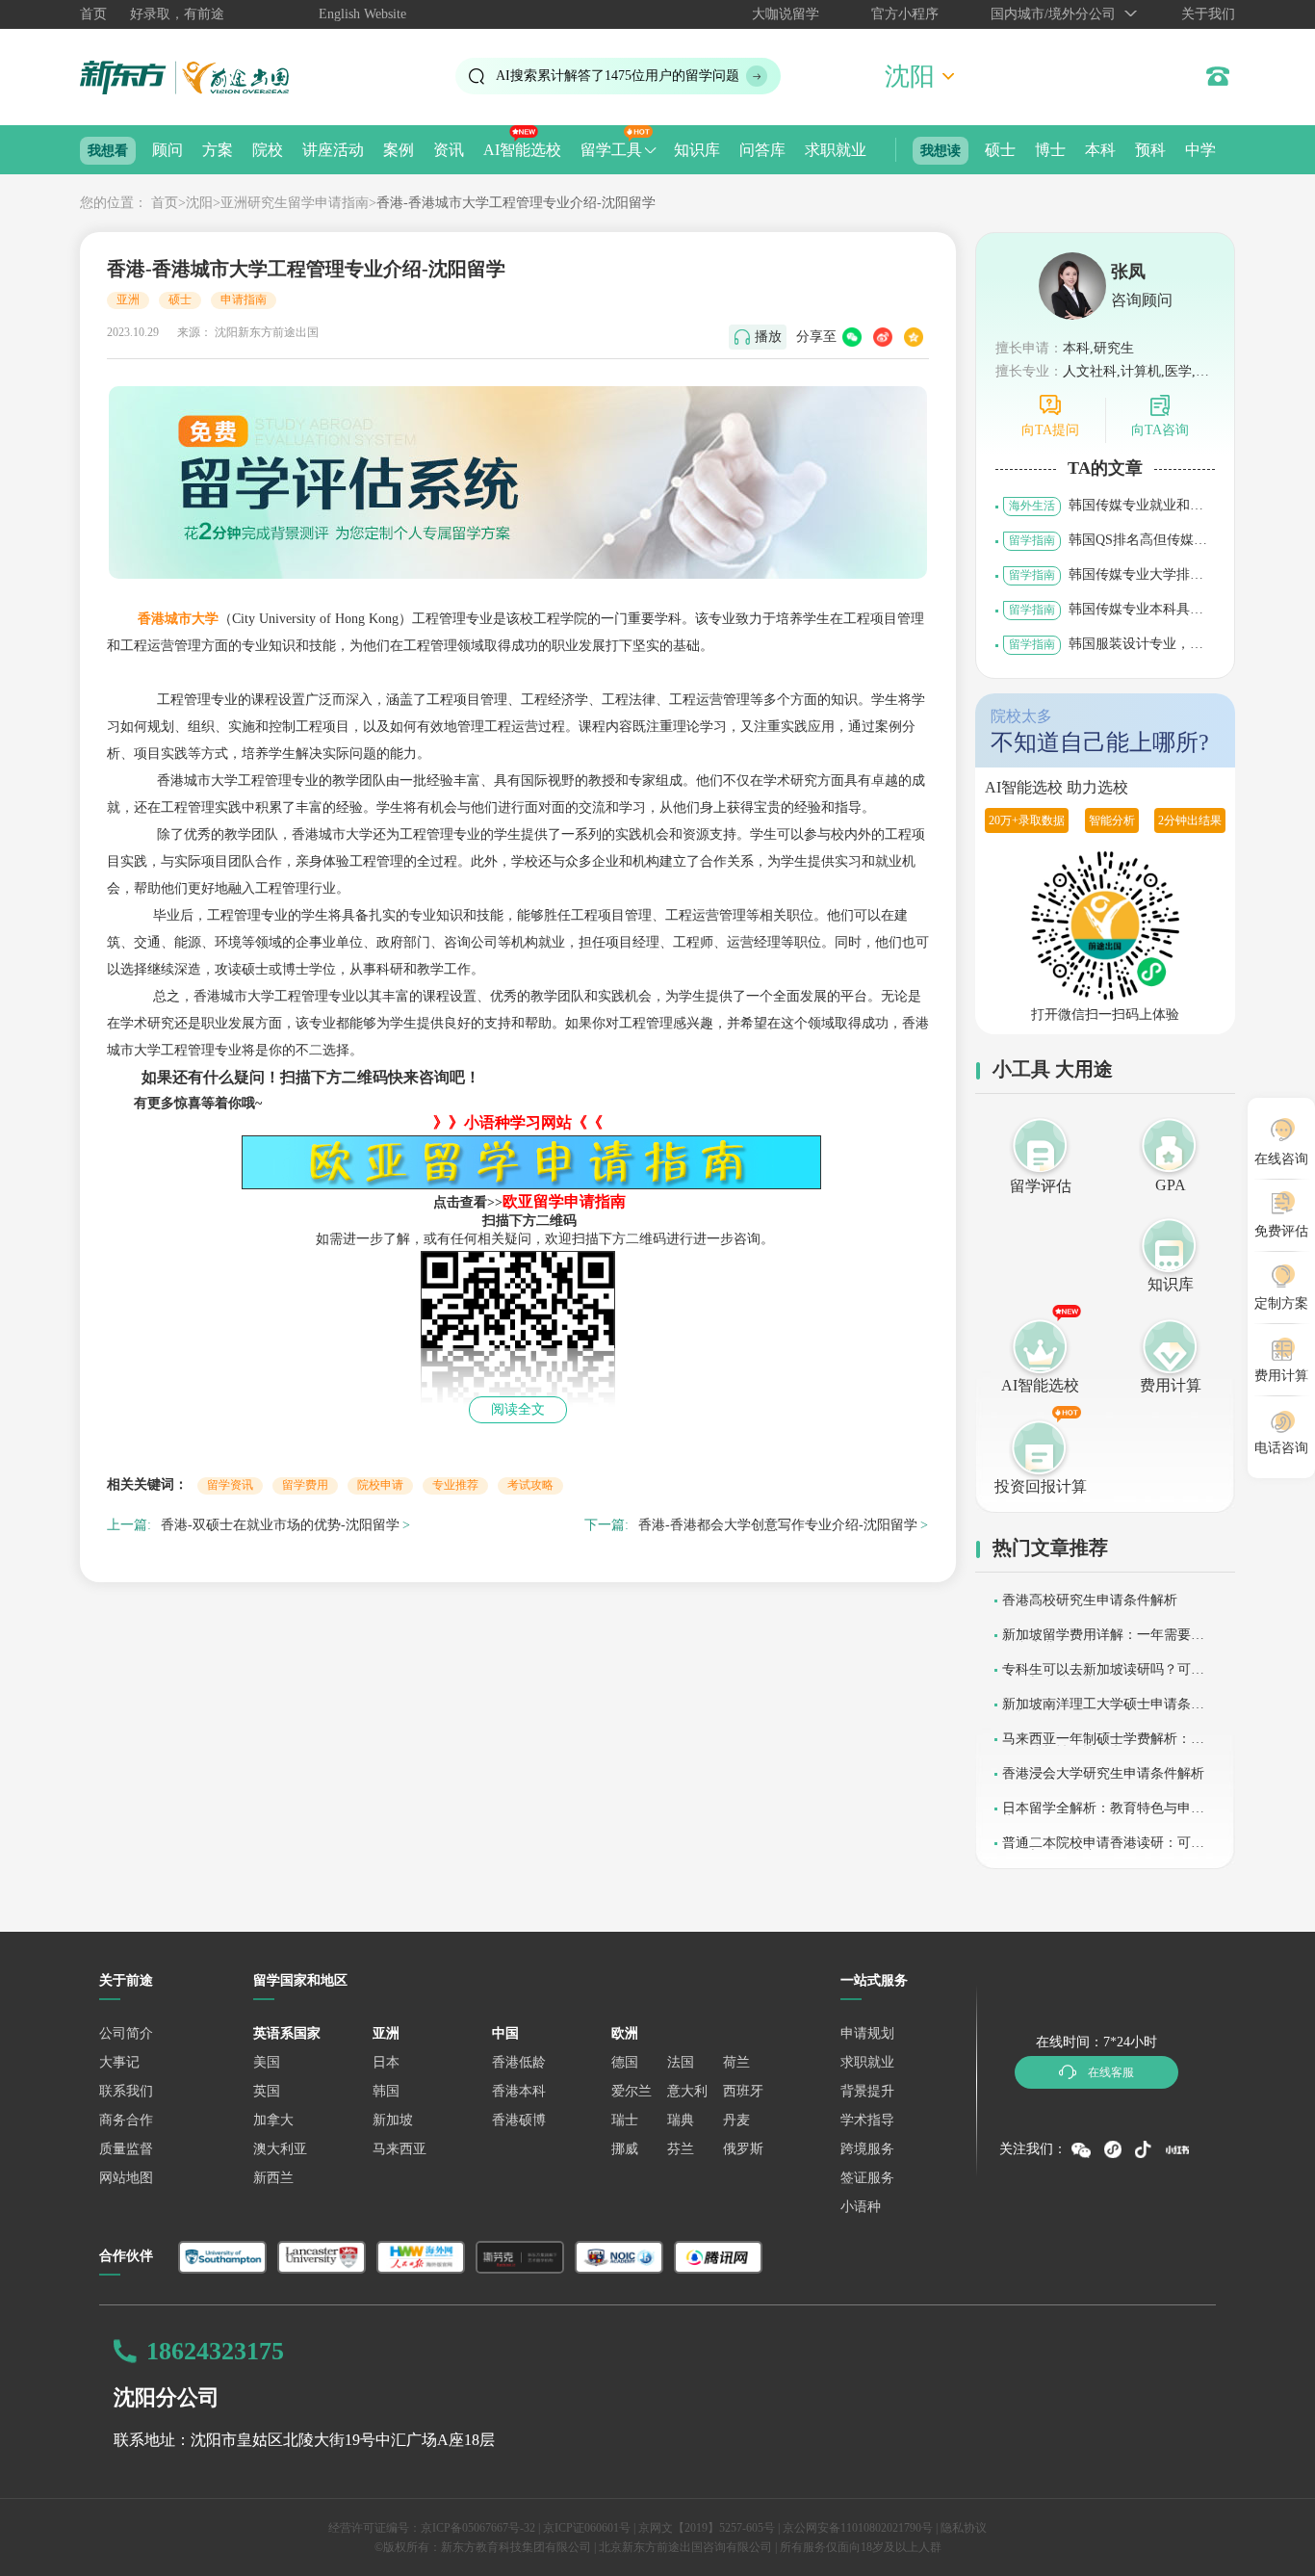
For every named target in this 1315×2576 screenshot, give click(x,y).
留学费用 (305, 1485)
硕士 (1000, 150)
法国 (681, 2062)
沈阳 (199, 203)
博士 (1050, 150)
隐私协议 (964, 2528)
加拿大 (273, 2120)
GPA (1171, 1185)
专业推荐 (455, 1485)
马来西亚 (400, 2149)
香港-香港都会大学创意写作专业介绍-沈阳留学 (778, 1525)
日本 (386, 2062)
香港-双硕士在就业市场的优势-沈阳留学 (280, 1525)
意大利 (687, 2091)
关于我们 (1208, 14)
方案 (218, 150)
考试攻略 (530, 1485)
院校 (268, 150)
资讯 (449, 150)
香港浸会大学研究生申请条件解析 (1103, 1773)
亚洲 (128, 299)
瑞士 (625, 2120)
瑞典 (681, 2120)
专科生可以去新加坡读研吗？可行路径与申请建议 (1103, 1676)
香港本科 (519, 2091)
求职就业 (836, 150)
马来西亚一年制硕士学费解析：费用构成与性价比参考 (1103, 1745)
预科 (1150, 150)
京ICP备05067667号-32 (478, 2528)
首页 (93, 14)
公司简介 (126, 2033)
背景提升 (867, 2091)
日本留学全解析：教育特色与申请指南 (1103, 1815)
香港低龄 (519, 2062)
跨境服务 (867, 2149)
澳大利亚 (280, 2149)
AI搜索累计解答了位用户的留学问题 (618, 76)
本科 (1100, 150)
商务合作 (126, 2120)
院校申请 (380, 1485)
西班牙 (743, 2091)
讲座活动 (333, 150)
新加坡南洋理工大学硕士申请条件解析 (1103, 1711)
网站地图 (126, 2178)
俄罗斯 (743, 2149)
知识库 (697, 150)
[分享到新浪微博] (883, 337)
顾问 (168, 150)
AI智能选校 (522, 150)
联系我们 (126, 2091)
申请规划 (867, 2033)
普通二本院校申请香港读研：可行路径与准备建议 (1103, 1849)
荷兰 (736, 2062)
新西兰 (273, 2178)
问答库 (762, 150)
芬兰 (681, 2149)
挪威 (625, 2149)
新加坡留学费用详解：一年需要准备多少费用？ (1103, 1641)
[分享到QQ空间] (914, 337)
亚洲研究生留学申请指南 (295, 203)
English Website (362, 14)
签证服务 (867, 2178)
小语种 (861, 2207)
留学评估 (1041, 1186)
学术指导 (867, 2120)
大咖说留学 (786, 14)
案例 (399, 150)
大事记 (119, 2062)
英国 (267, 2091)
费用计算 (1171, 1385)
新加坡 (393, 2120)
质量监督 (126, 2149)
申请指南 (244, 299)
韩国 (386, 2091)
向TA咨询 (1160, 430)
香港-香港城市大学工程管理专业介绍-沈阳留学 (516, 203)
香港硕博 (519, 2120)
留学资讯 (230, 1485)
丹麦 (736, 2120)
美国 (267, 2062)
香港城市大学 (178, 619)
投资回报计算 (1041, 1486)
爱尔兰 (632, 2091)
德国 (625, 2062)
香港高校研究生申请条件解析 (1090, 1600)
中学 (1200, 150)
